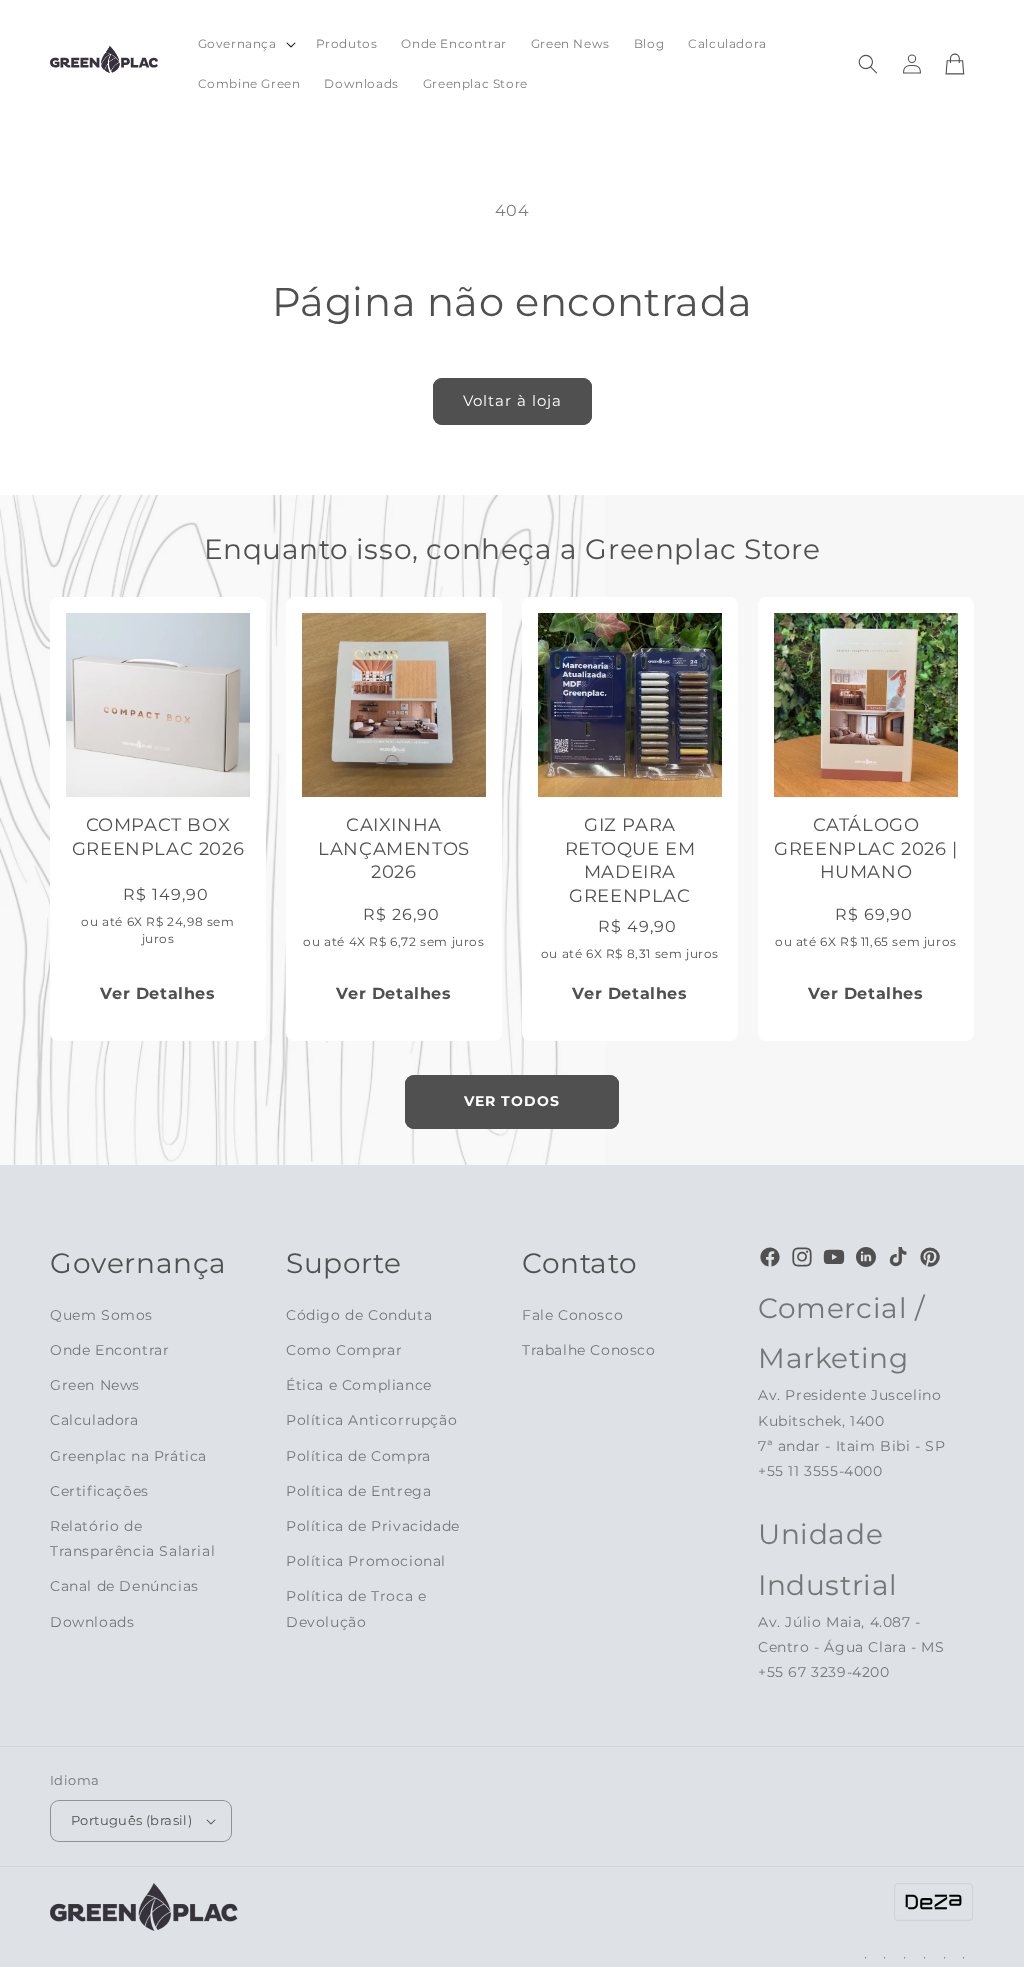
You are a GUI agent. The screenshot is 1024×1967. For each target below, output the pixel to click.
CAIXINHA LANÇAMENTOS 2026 (394, 848)
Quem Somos (101, 1315)
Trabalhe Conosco (589, 1350)
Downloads (92, 1622)
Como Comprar (344, 1350)
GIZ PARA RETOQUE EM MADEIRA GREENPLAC (630, 860)
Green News (95, 1385)
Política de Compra (358, 1456)
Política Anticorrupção (371, 1420)
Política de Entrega (358, 1491)
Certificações (99, 1491)
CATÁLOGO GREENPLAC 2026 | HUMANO (866, 848)
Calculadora (94, 1420)
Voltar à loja (512, 400)
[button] (245, 44)
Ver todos (512, 1101)
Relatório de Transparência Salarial (132, 1538)
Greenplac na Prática (128, 1456)
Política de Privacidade (373, 1526)
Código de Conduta (359, 1315)
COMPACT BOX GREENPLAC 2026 (158, 836)
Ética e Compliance (359, 1385)
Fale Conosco (572, 1315)
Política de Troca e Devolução (356, 1608)
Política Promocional (366, 1561)
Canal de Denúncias (124, 1586)
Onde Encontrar (109, 1350)
